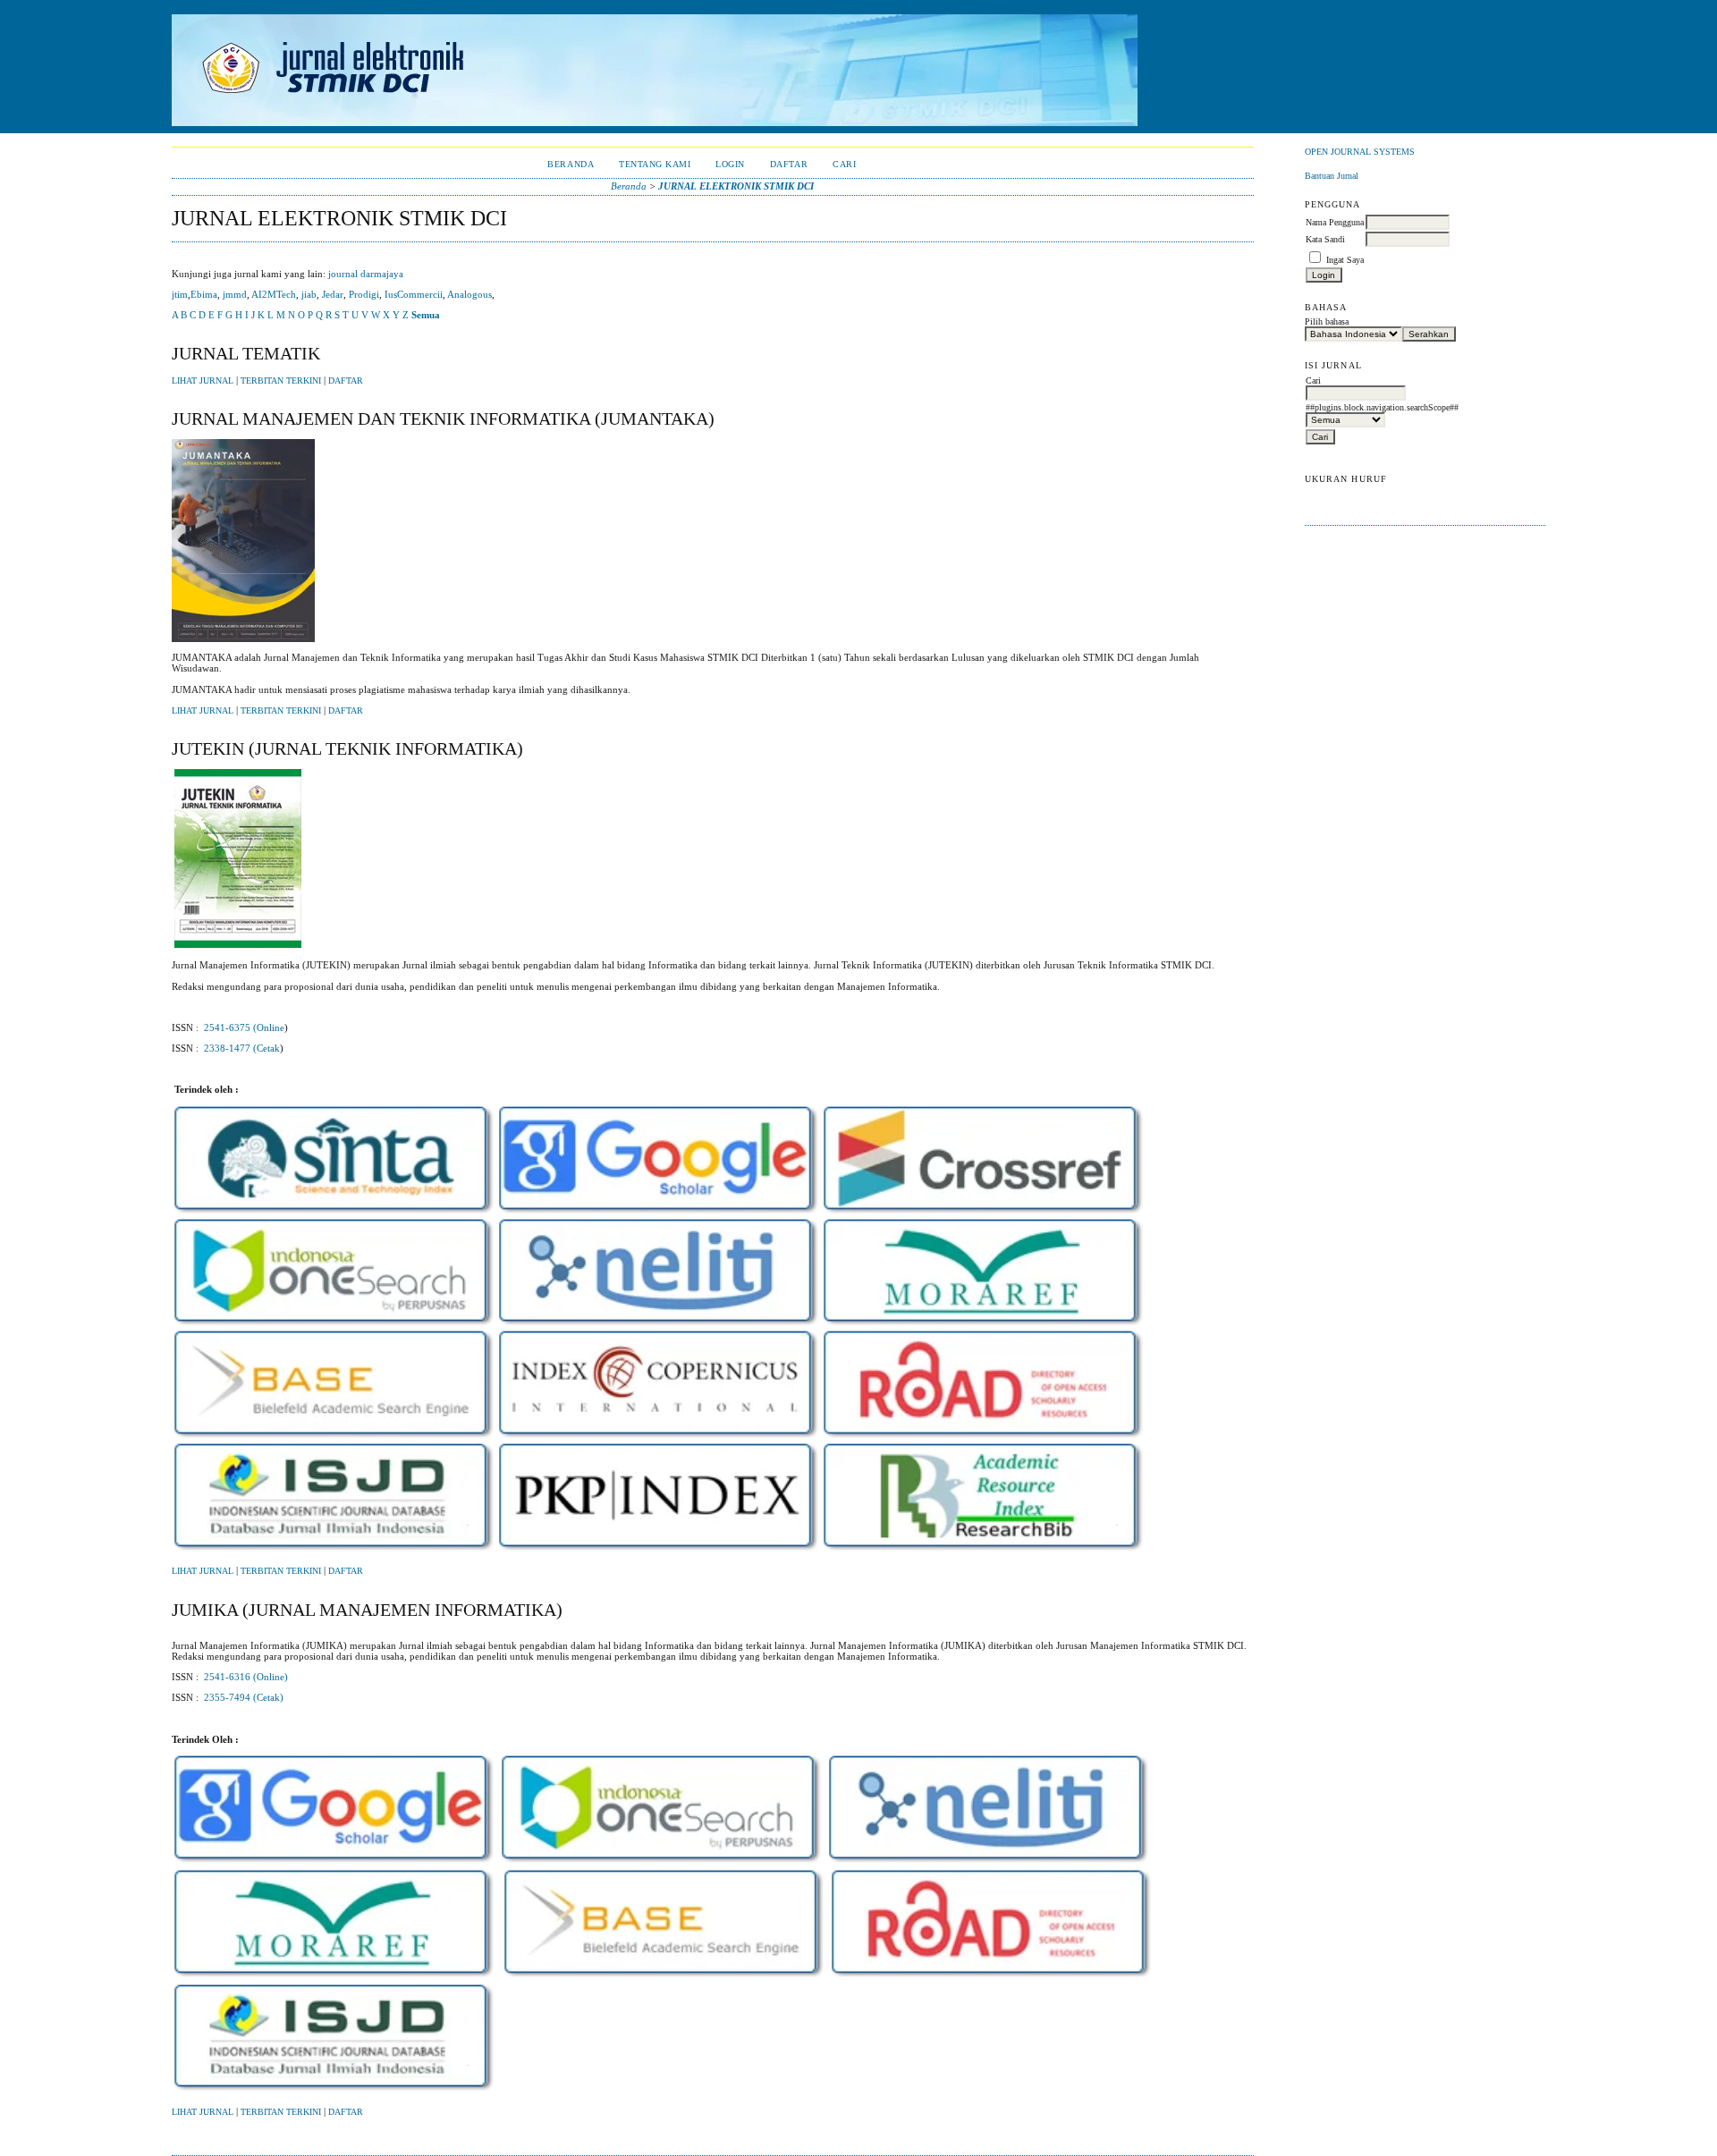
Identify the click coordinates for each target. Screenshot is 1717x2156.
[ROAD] (983, 1439)
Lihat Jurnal (203, 381)
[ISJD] (334, 1551)
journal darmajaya (366, 274)
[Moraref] (983, 1326)
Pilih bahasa (1327, 321)
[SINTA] (334, 1214)
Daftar (789, 164)
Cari (844, 164)
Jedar (333, 294)
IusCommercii (414, 294)
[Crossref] (983, 1214)
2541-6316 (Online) (246, 1677)
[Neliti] (659, 1326)
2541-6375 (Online (244, 1027)
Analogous (469, 294)
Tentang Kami (655, 164)
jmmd (235, 294)
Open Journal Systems (1360, 152)
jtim (180, 294)
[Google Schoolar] (659, 1214)
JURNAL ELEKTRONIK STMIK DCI (736, 186)
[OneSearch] (334, 1326)
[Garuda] (500, 1978)
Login (730, 164)
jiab (309, 294)
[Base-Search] (334, 1439)
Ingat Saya (1345, 260)
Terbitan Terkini (281, 381)
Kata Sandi (1325, 239)
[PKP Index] (659, 1551)
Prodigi (364, 294)
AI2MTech (274, 294)
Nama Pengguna (1335, 222)
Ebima (204, 294)
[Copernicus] (659, 1439)
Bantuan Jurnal (1332, 176)
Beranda (571, 164)
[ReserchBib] (983, 1551)
